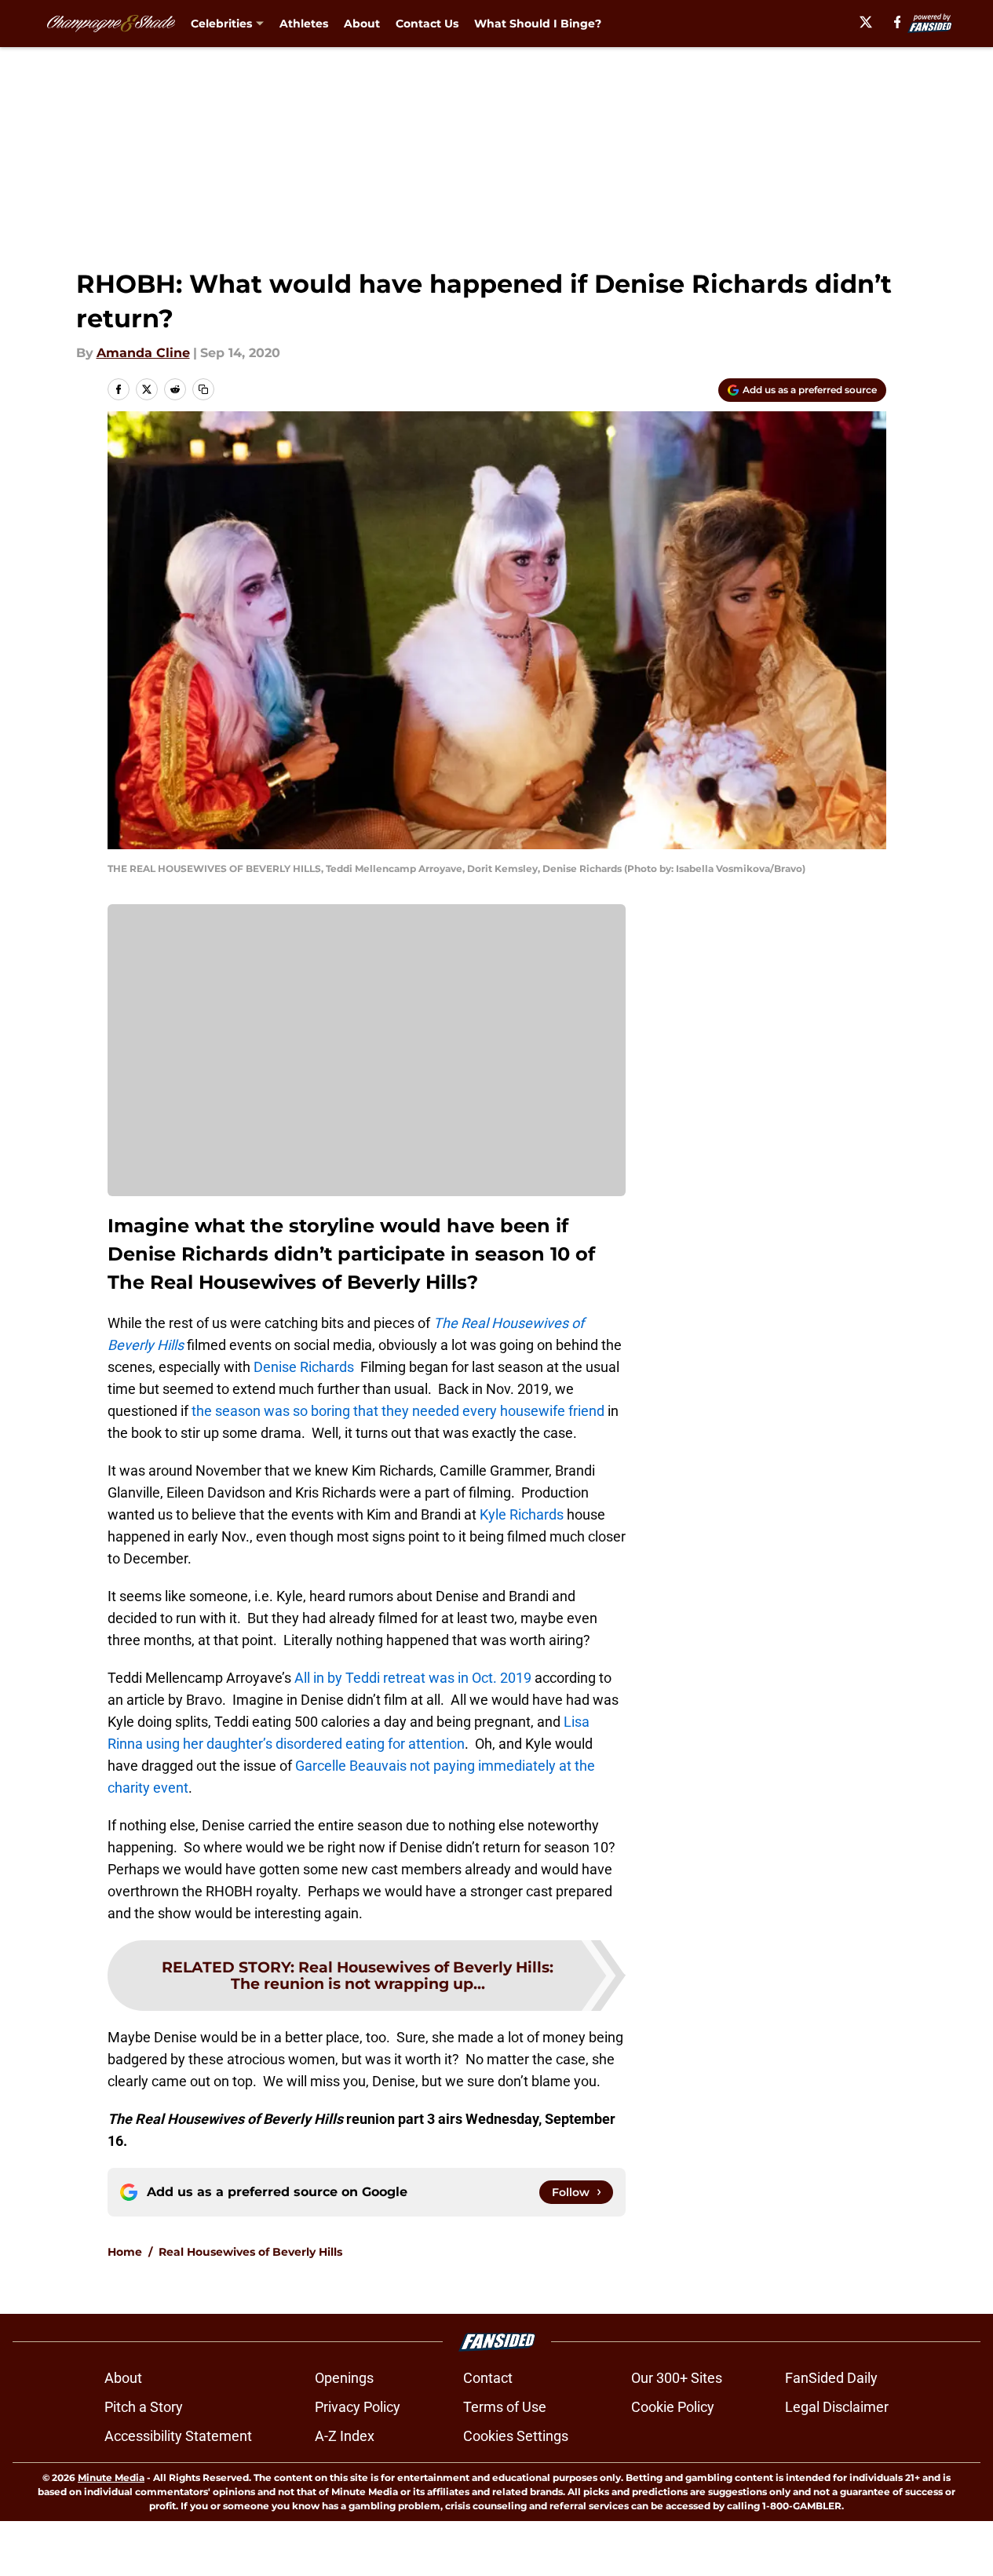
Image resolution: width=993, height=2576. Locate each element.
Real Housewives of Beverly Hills (250, 2252)
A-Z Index (345, 2436)
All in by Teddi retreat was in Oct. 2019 (413, 1678)
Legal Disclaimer (837, 2407)
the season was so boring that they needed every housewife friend (398, 1411)
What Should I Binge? (538, 24)
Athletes (304, 24)
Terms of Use (505, 2407)
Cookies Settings (516, 2436)
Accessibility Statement (178, 2436)
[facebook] (898, 22)
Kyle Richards (522, 1514)
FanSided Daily (831, 2378)
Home (125, 2252)
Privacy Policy (358, 2407)
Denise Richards (304, 1367)
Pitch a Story (144, 2407)
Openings (344, 2378)
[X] (866, 22)
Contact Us (427, 24)
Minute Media (111, 2477)
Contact (488, 2378)
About (362, 24)
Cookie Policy (673, 2407)
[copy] (203, 389)
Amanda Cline (143, 353)
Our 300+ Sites (677, 2378)
